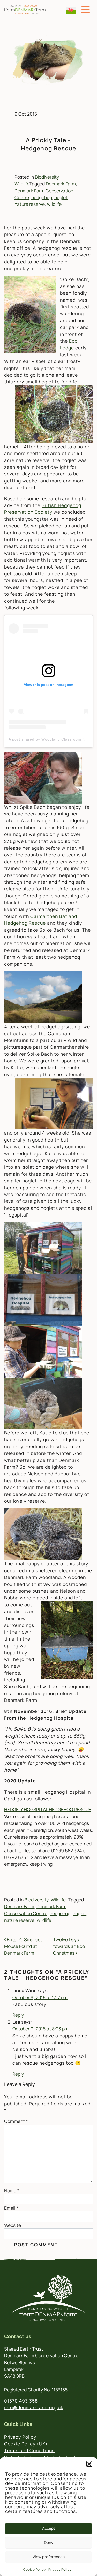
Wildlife (22, 184)
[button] (89, 2464)
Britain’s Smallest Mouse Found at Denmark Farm (23, 1946)
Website (13, 2225)
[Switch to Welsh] (71, 10)
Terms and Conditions (29, 2450)
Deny (49, 2543)
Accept (49, 2528)
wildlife (54, 204)
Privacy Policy (60, 2569)
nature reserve (30, 204)
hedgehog (42, 197)
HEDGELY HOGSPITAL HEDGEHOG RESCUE (48, 1809)
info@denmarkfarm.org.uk (34, 2407)
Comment (16, 2121)
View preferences (49, 2557)
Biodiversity (47, 177)
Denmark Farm (61, 184)
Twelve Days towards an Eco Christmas (69, 1946)
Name (12, 2190)
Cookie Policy (35, 2569)
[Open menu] (85, 10)
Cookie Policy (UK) (26, 2444)
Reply (18, 2015)
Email (11, 2208)
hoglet (61, 197)
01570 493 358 (21, 2401)
